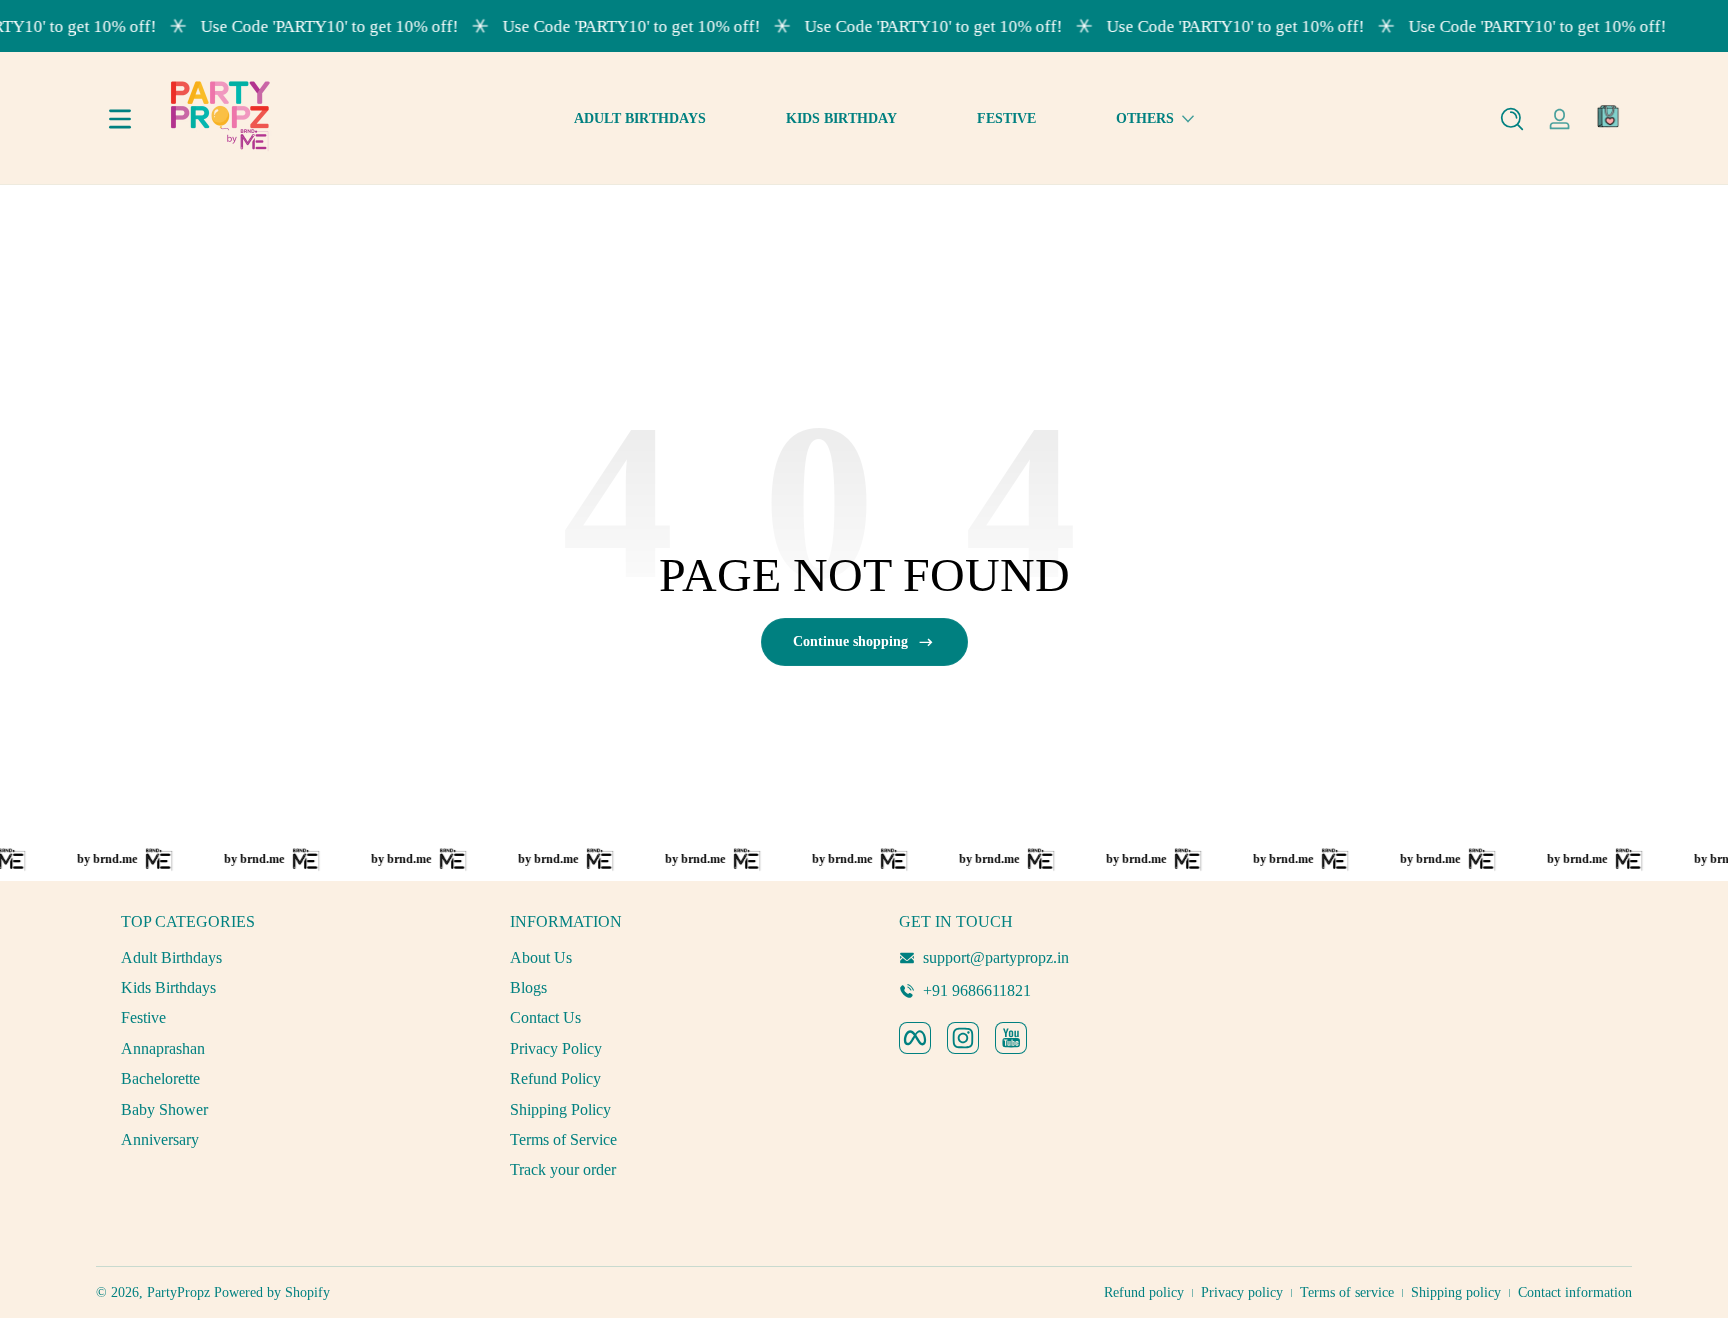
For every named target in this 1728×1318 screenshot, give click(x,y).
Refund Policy (555, 1078)
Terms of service (1347, 1292)
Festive (143, 1017)
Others (1145, 118)
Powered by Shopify (272, 1292)
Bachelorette (160, 1078)
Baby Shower (164, 1109)
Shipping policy (1456, 1292)
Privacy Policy (556, 1048)
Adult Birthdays (171, 957)
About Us (541, 957)
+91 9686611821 (977, 990)
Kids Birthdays (168, 987)
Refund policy (1144, 1292)
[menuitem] (281, 958)
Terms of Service (563, 1139)
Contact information (1575, 1292)
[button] (1512, 119)
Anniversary (160, 1139)
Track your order (563, 1169)
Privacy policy (1242, 1292)
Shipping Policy (560, 1109)
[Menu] (120, 119)
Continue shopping (850, 641)
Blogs (528, 987)
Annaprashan (163, 1048)
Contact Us (545, 1017)
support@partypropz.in (996, 957)
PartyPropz (178, 1292)
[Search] (1512, 119)
